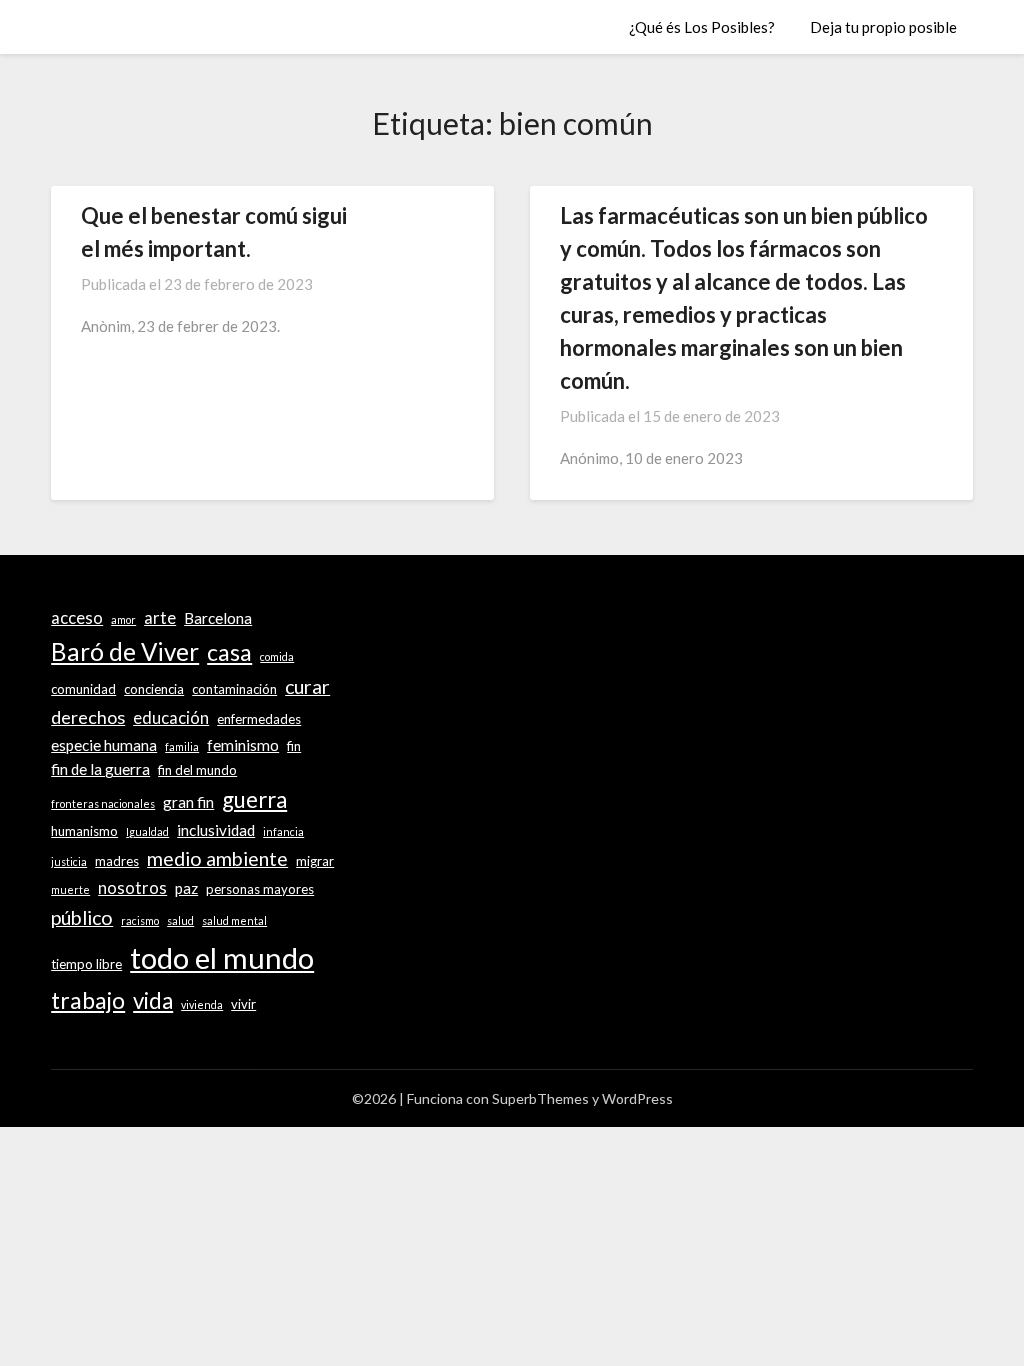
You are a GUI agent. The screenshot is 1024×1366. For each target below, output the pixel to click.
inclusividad (216, 830)
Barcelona (218, 618)
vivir (243, 1004)
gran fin (188, 802)
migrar (315, 861)
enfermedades (259, 719)
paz (186, 888)
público (82, 917)
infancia (283, 831)
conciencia (154, 689)
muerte (70, 889)
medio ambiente (217, 858)
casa (229, 652)
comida (277, 656)
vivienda (202, 1004)
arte (160, 618)
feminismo (243, 745)
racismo (140, 920)
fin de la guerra (100, 769)
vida (153, 1000)
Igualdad (147, 831)
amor (123, 619)
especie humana (104, 745)
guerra (254, 799)
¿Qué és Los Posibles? (702, 27)
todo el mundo (222, 957)
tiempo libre (86, 964)
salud (180, 920)
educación (171, 718)
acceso (77, 618)
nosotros (132, 888)
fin (294, 746)
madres (117, 861)
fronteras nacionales (103, 803)
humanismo (84, 831)
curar (307, 686)
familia (182, 746)
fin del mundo (197, 770)
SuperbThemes (540, 1098)
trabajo (88, 1000)
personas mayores (260, 889)
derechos (88, 717)
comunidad (83, 689)
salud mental (234, 920)
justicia (69, 861)
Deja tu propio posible (883, 27)
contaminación (234, 689)
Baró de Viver (125, 651)
